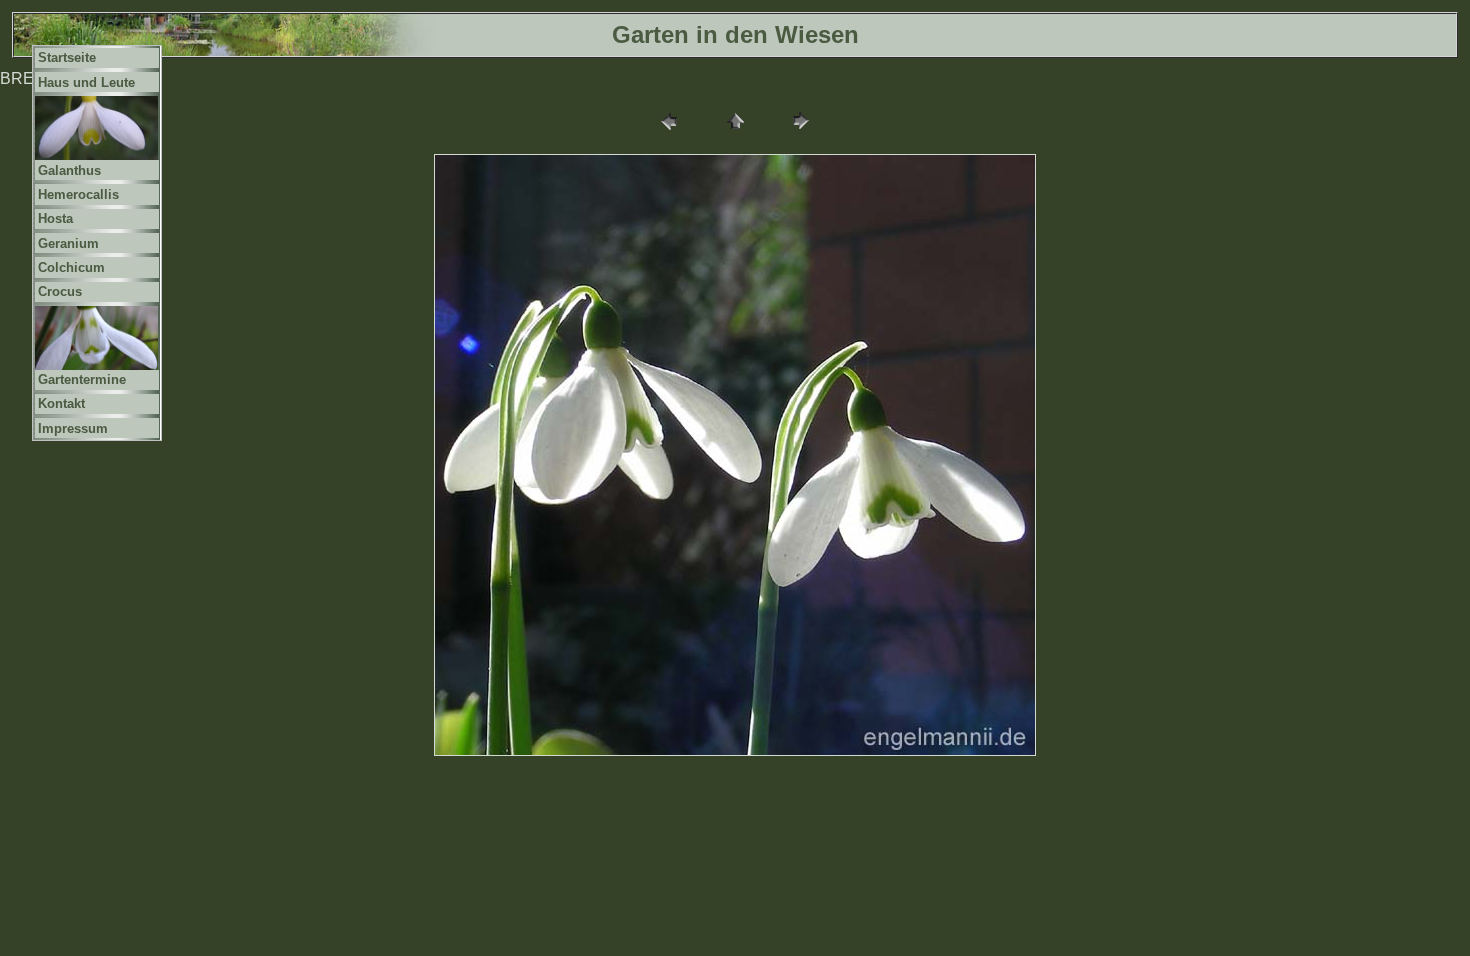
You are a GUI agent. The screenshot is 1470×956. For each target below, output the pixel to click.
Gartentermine (82, 379)
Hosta (55, 218)
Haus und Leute (86, 82)
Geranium (68, 243)
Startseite (67, 57)
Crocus (60, 291)
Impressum (73, 428)
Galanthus (69, 170)
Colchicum (71, 267)
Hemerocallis (78, 194)
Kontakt (61, 403)
